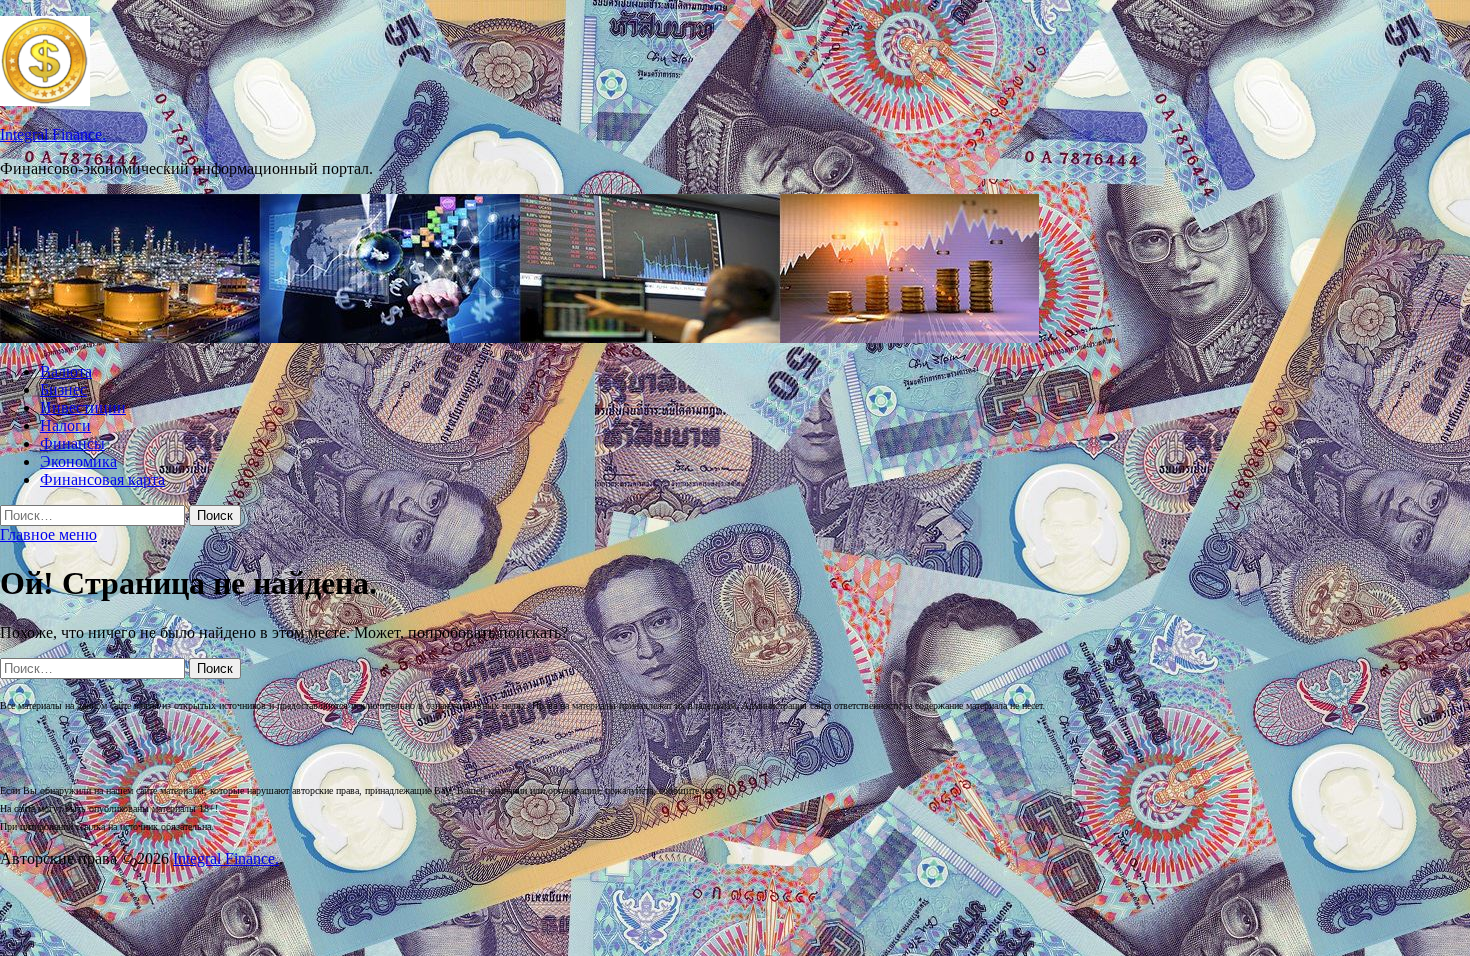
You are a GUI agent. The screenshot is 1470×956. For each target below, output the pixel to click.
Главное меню (48, 534)
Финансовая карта (102, 479)
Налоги (65, 425)
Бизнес (63, 389)
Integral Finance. (53, 134)
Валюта (66, 371)
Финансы (72, 443)
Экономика (78, 461)
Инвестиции (83, 407)
